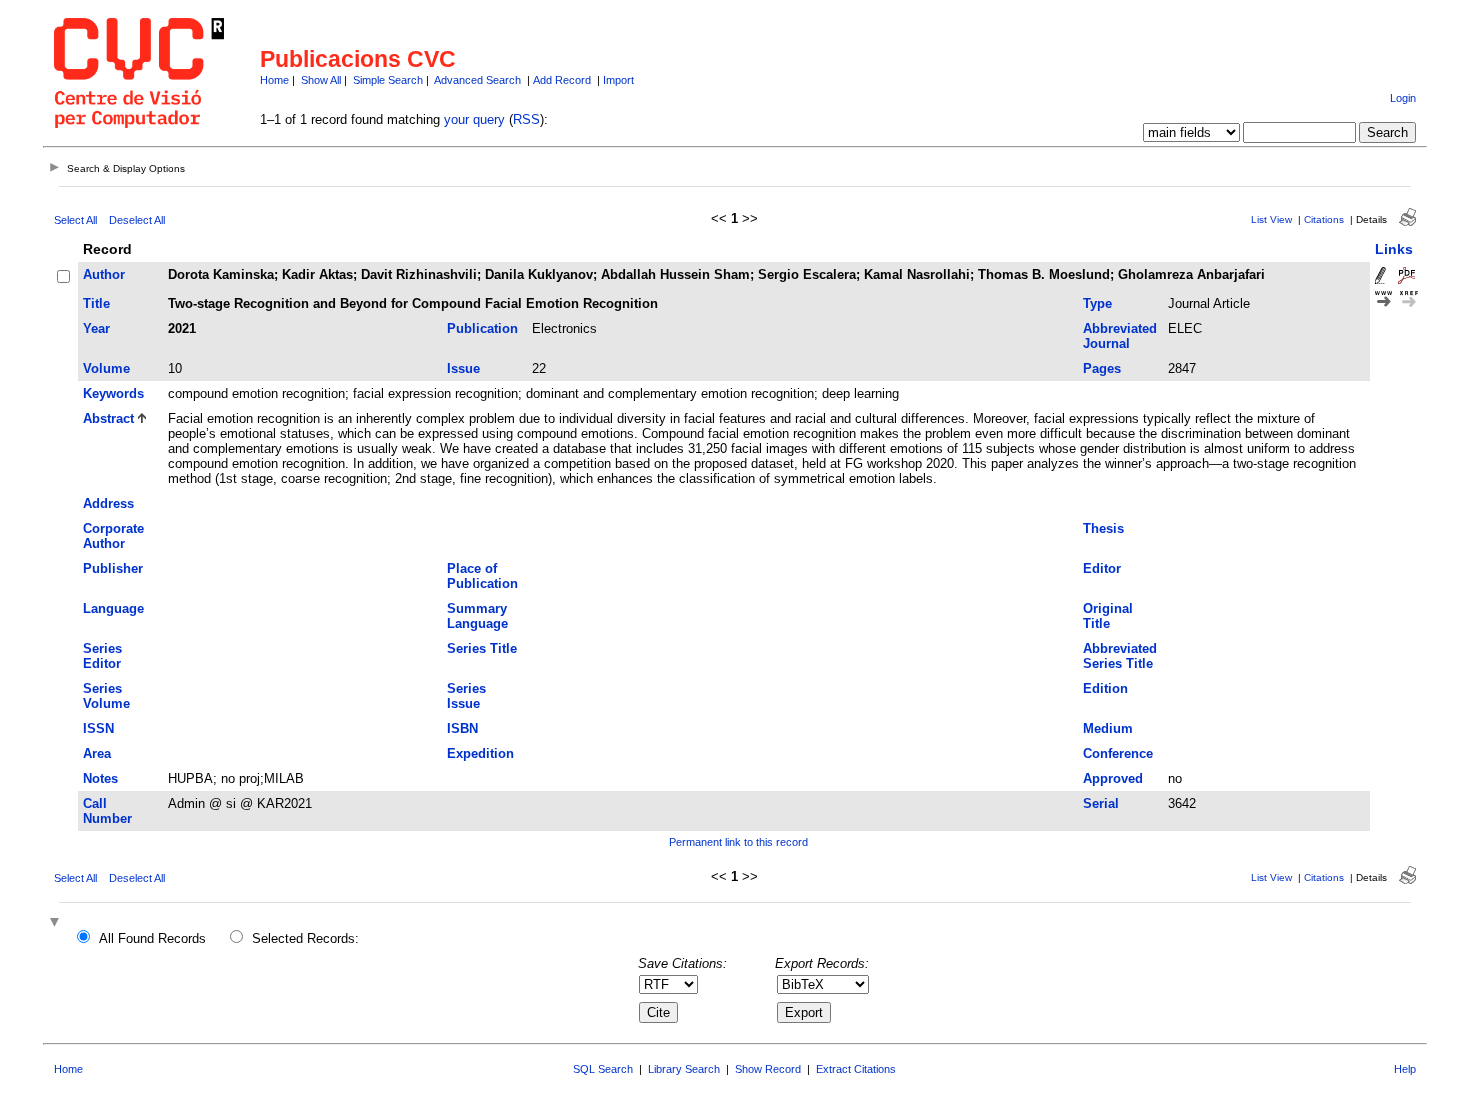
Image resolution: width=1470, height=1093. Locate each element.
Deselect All (137, 220)
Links (1394, 249)
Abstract (108, 418)
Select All (75, 220)
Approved (1113, 778)
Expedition (480, 753)
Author (104, 274)
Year (96, 328)
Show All (321, 80)
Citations (1324, 219)
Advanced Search (477, 80)
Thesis (1103, 528)
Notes (100, 778)
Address (108, 503)
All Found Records (152, 938)
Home (274, 80)
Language (113, 608)
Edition (1105, 688)
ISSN (98, 728)
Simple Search (388, 80)
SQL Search (603, 1069)
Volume (106, 368)
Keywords (113, 393)
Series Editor (102, 656)
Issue (463, 368)
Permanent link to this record (738, 842)
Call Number (107, 811)
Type (1097, 303)
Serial (1101, 803)
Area (97, 753)
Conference (1118, 753)
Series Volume (106, 696)
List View (1271, 219)
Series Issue (466, 696)
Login (1403, 98)
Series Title (482, 648)
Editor (1102, 568)
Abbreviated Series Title (1120, 656)
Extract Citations (856, 1069)
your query (474, 119)
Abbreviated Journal (1120, 336)
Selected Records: (305, 938)
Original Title (1108, 616)
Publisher (113, 568)
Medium (1108, 728)
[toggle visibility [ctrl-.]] (57, 923)
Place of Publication (482, 576)
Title (96, 303)
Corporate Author (113, 536)
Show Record (768, 1069)
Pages (1102, 368)
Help (1405, 1069)
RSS (526, 119)
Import (618, 80)
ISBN (462, 728)
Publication (482, 328)
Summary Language (477, 616)
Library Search (684, 1069)
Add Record (562, 80)
